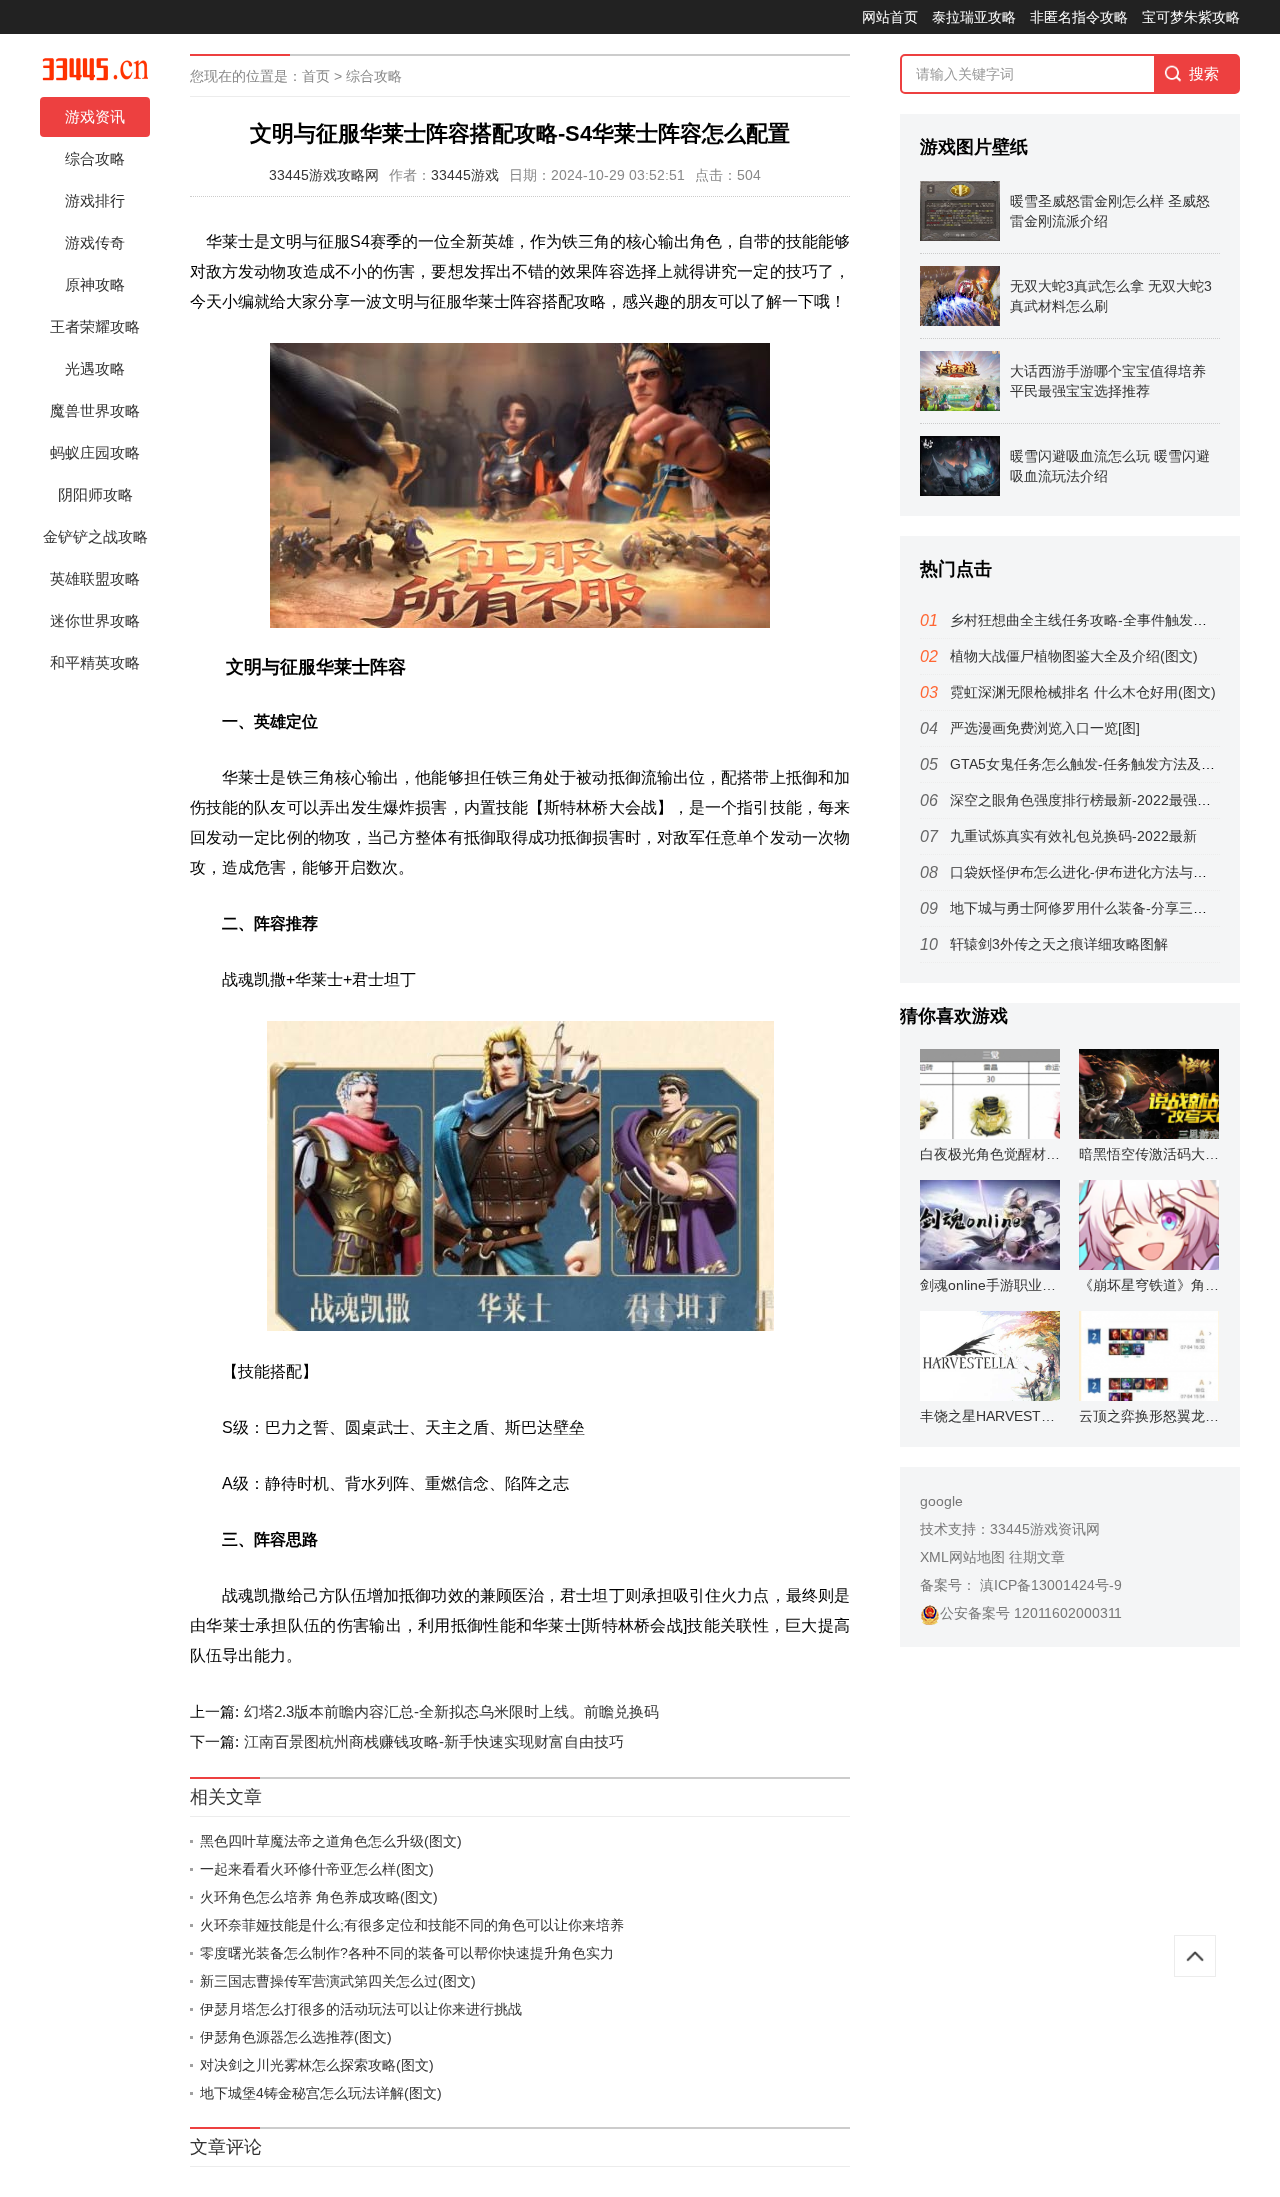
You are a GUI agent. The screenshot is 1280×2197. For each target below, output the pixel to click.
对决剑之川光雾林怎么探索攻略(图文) (317, 2065)
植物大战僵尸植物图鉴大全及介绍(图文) (1074, 656)
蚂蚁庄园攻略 (95, 452)
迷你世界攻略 (95, 620)
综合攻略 (95, 158)
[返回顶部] (1195, 1956)
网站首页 (890, 17)
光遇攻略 (95, 368)
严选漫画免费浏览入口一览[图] (1045, 728)
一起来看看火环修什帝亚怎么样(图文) (317, 1869)
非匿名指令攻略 (1079, 17)
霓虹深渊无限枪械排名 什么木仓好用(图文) (1083, 692)
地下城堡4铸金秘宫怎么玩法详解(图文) (321, 2093)
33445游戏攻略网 (324, 175)
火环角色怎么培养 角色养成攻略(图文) (319, 1897)
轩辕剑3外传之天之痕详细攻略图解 (1059, 944)
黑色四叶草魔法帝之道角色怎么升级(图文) (331, 1841)
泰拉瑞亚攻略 (974, 17)
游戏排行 (95, 200)
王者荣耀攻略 (95, 326)
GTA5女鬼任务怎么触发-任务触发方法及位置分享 (1103, 764)
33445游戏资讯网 (1045, 1529)
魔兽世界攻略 (95, 410)
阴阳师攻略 (95, 494)
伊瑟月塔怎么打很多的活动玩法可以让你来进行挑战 (361, 2009)
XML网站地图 (962, 1557)
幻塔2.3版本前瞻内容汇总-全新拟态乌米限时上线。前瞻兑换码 (451, 1711)
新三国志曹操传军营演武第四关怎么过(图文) (338, 1981)
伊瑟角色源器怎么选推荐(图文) (296, 2037)
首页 (316, 76)
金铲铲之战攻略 (95, 536)
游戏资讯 (95, 116)
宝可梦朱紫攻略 (1191, 17)
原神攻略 (95, 284)
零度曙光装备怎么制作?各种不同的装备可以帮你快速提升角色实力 (407, 1953)
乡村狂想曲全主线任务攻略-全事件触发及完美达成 (1106, 620)
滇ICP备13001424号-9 (1049, 1585)
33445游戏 (465, 175)
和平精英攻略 (95, 662)
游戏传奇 (95, 242)
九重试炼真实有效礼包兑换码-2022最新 (1073, 836)
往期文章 (1037, 1557)
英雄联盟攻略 (95, 578)
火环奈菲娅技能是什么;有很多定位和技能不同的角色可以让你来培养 (412, 1925)
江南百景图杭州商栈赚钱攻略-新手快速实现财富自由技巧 (434, 1741)
